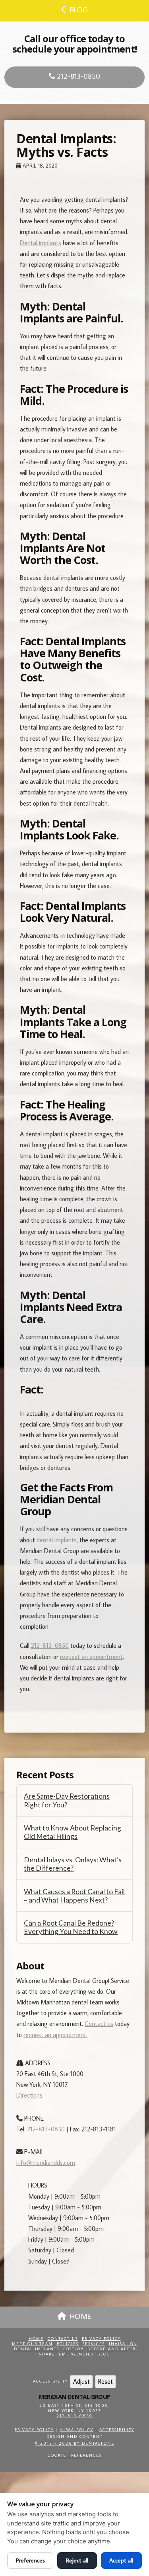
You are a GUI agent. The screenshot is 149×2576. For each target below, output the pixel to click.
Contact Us (63, 2339)
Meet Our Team (32, 2344)
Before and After (111, 2349)
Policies (68, 2344)
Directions (29, 2095)
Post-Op (73, 2349)
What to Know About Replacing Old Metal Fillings (73, 1832)
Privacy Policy (101, 2339)
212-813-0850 (77, 76)
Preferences (30, 2560)
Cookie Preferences (75, 2455)
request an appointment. (55, 2035)
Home (36, 2339)
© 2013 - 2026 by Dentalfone (75, 2443)
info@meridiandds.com (46, 2162)
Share (47, 2354)
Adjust (81, 2381)
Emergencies (76, 2354)
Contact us (99, 2024)
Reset (105, 2381)
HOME (80, 2316)
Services (94, 2344)
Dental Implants (37, 2349)
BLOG (79, 9)
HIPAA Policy (76, 2430)
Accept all (121, 2560)
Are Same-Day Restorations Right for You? (67, 1800)
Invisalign (123, 2344)
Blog (104, 2354)
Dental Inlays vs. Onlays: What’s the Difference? (73, 1864)
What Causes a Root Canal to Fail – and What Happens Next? (74, 1896)
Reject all (77, 2560)
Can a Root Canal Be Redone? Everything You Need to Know (71, 1927)
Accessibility (117, 2430)
